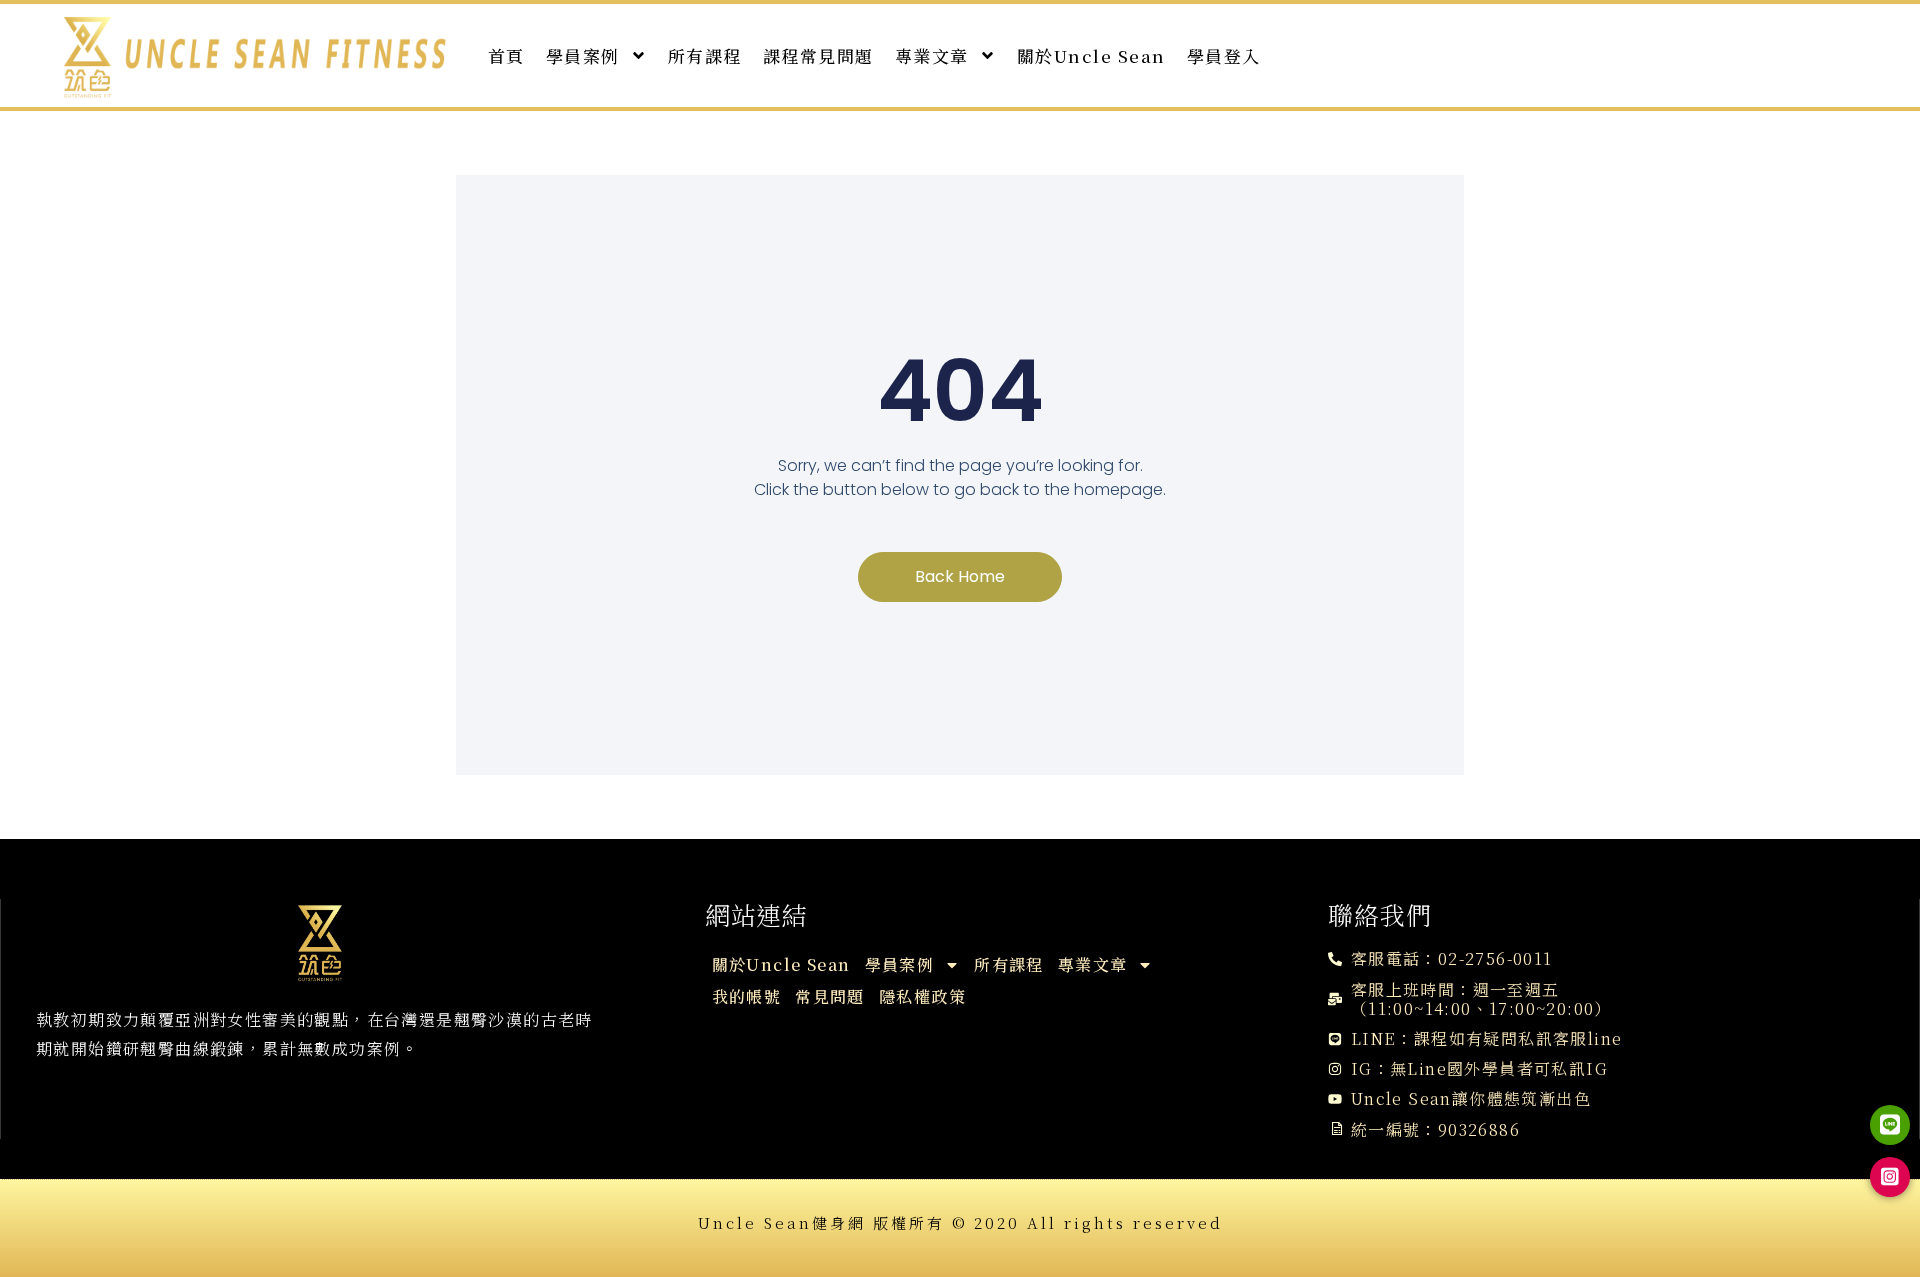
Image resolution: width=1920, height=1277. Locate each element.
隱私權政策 (922, 996)
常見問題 (830, 996)
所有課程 (705, 55)
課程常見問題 (818, 55)
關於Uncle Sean (1091, 55)
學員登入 (1224, 55)
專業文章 (932, 55)
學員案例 (583, 55)
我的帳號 (747, 996)
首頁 (506, 55)
